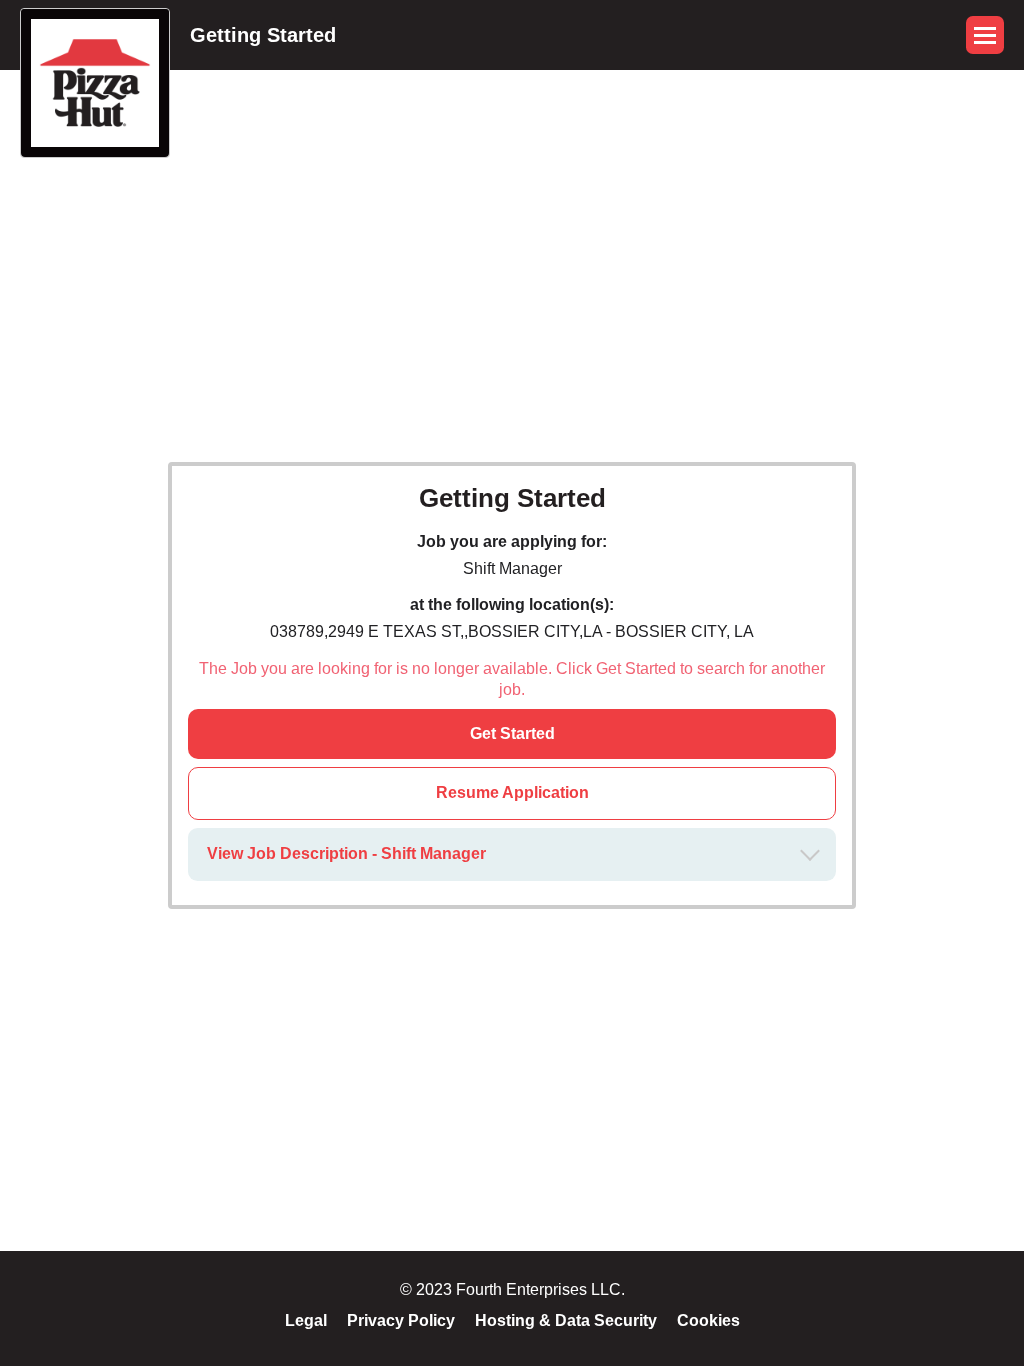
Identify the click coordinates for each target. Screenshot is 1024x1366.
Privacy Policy (401, 1320)
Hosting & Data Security (566, 1320)
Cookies (708, 1320)
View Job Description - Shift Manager (346, 853)
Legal (306, 1320)
